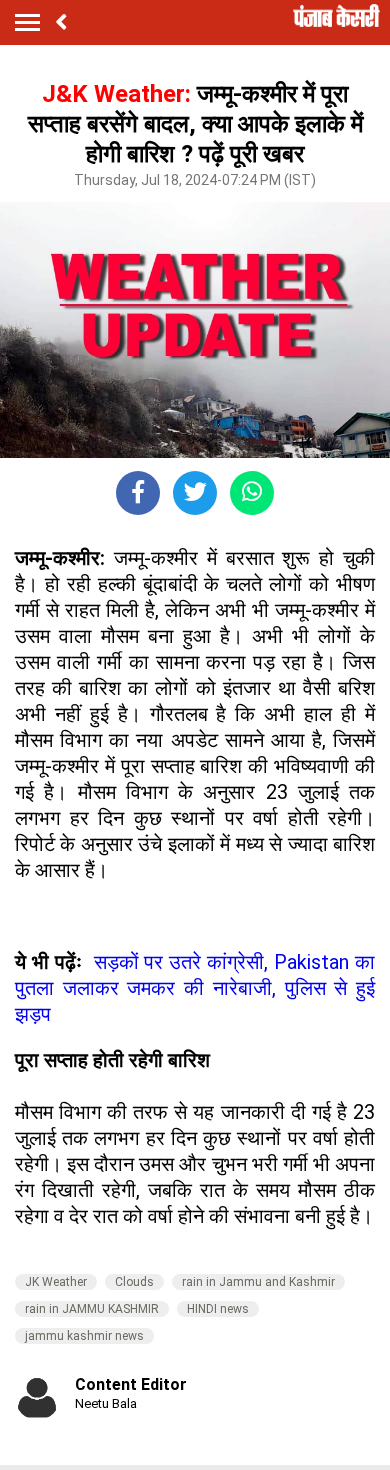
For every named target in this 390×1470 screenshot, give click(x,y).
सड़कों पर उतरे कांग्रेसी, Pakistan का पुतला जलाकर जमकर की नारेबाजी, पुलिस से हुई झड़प (195, 988)
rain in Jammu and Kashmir (258, 1282)
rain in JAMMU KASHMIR (92, 1309)
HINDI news (218, 1309)
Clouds (134, 1282)
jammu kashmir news (84, 1336)
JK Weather (56, 1282)
